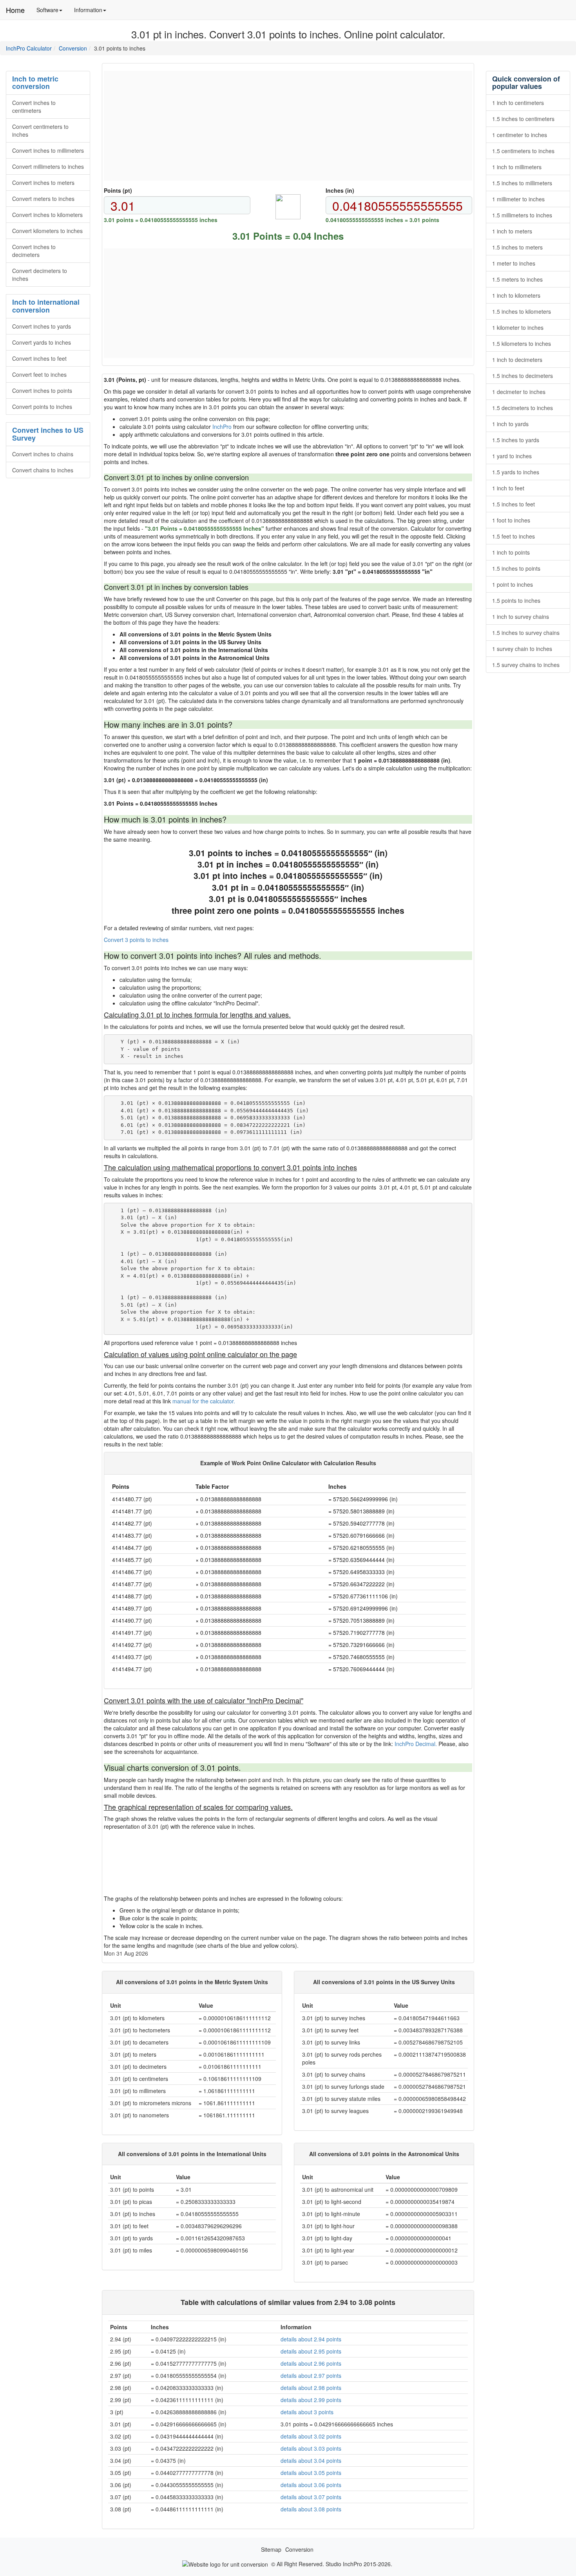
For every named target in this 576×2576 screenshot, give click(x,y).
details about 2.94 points (311, 2339)
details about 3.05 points (311, 2473)
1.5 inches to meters (517, 247)
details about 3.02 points (311, 2436)
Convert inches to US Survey (48, 434)
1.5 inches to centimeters (523, 119)
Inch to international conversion (46, 306)
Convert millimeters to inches (48, 166)
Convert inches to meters (43, 183)
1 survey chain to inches (522, 649)
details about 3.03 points (311, 2448)
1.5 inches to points (516, 568)
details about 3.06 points (311, 2485)
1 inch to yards (510, 424)
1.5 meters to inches (517, 279)
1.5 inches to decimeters (523, 376)
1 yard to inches (512, 456)
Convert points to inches (42, 407)
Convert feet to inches (39, 374)
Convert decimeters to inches (40, 275)
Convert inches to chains (43, 454)
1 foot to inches (511, 520)
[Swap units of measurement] (288, 207)
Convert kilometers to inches (47, 231)
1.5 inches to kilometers (522, 311)
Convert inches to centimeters (34, 107)
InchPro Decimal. (416, 1744)
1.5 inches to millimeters (522, 183)
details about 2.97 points (311, 2375)
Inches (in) (340, 190)
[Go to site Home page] (225, 2563)
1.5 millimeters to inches (522, 215)
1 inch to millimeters (517, 167)
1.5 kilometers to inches (522, 343)
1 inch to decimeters (517, 360)
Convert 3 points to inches (136, 940)
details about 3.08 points (311, 2509)
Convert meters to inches (43, 199)
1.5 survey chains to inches (526, 665)
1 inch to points (511, 552)
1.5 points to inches (516, 600)
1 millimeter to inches (518, 199)
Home (15, 10)
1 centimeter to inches (520, 135)
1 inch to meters (512, 231)
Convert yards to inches (42, 342)
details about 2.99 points (311, 2400)
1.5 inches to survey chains (526, 633)
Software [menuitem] (52, 13)
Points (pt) (118, 190)
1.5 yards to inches (516, 472)
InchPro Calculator (29, 48)
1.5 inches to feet (514, 504)
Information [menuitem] (93, 13)
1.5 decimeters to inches (523, 408)
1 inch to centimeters (518, 103)
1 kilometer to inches (518, 327)
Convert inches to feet (39, 358)
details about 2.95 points (311, 2351)
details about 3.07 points (311, 2497)
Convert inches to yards (42, 326)
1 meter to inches (514, 263)
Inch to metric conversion (35, 83)
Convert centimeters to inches (40, 130)
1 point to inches (513, 584)
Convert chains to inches (43, 470)
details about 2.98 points (311, 2388)
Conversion (73, 48)
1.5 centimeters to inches (523, 151)
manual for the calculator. (204, 1401)
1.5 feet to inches (514, 536)
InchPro (222, 427)
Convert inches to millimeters (48, 150)
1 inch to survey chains (521, 616)
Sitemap (271, 2549)
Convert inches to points (42, 390)
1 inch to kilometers (516, 295)
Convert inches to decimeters (34, 251)
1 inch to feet (508, 488)
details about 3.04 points (311, 2460)
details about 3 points (307, 2412)
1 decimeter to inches (519, 392)
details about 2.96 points (311, 2363)
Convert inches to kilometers (47, 215)
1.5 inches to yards (516, 440)
